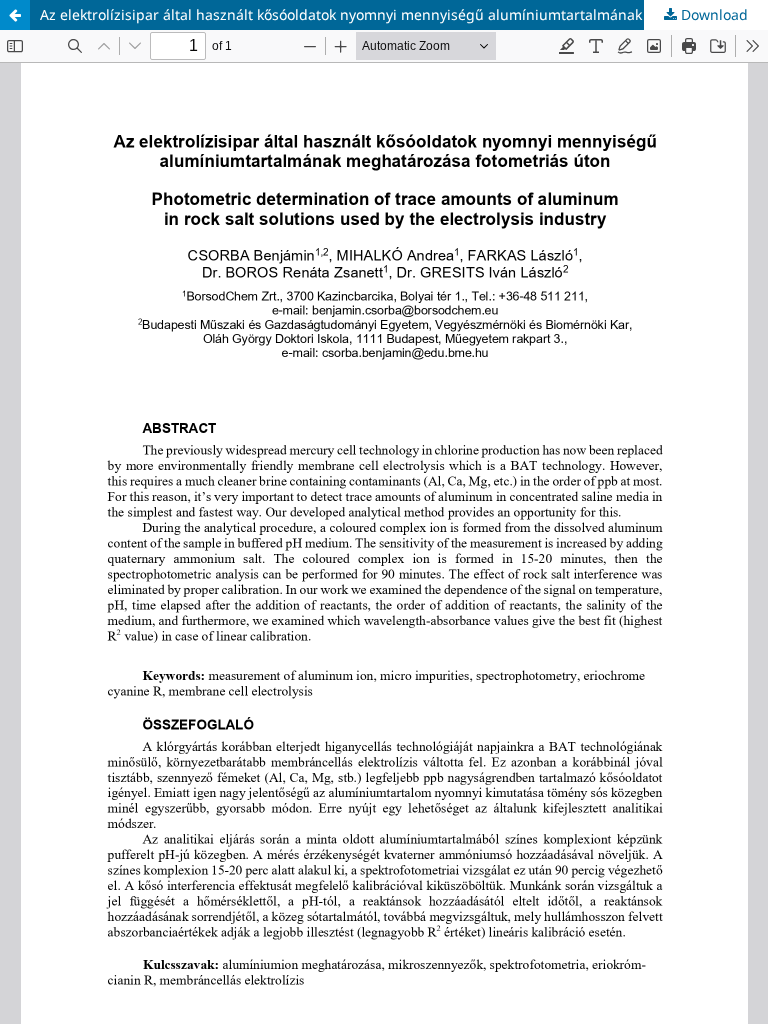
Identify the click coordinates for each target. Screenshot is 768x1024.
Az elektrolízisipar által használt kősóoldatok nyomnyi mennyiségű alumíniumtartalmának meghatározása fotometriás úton (404, 14)
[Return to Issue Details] (15, 15)
